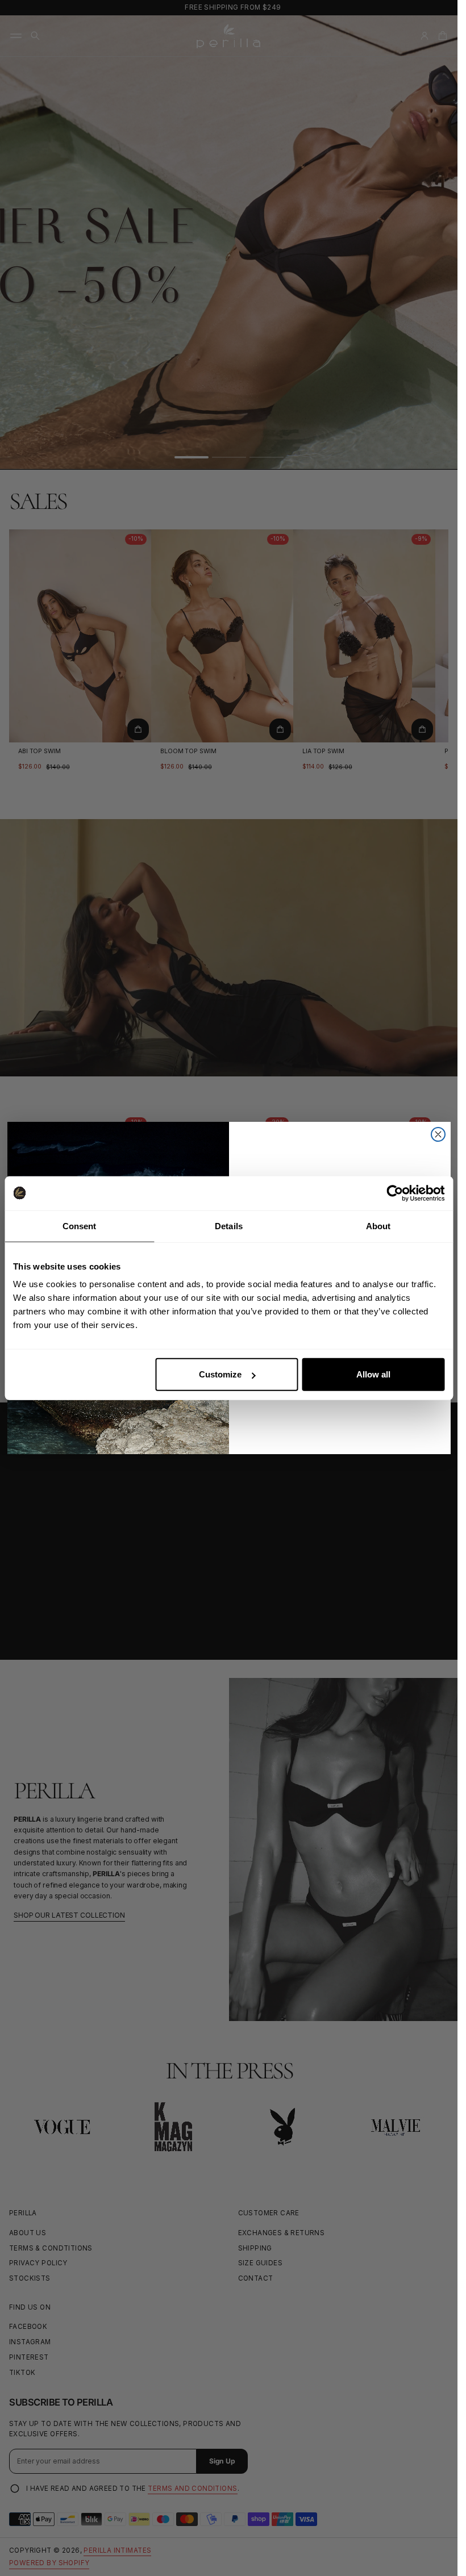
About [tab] (378, 1226)
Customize (220, 1374)
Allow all (373, 1374)
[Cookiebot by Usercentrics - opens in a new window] (395, 1193)
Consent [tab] (80, 1226)
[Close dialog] (438, 1134)
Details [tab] (229, 1226)
